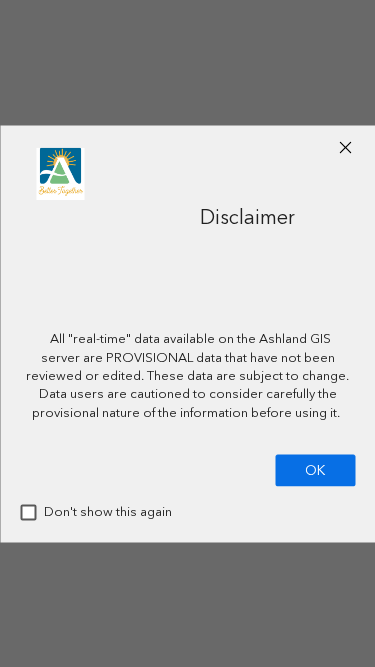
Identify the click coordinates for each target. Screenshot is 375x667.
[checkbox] (28, 512)
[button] (345, 147)
